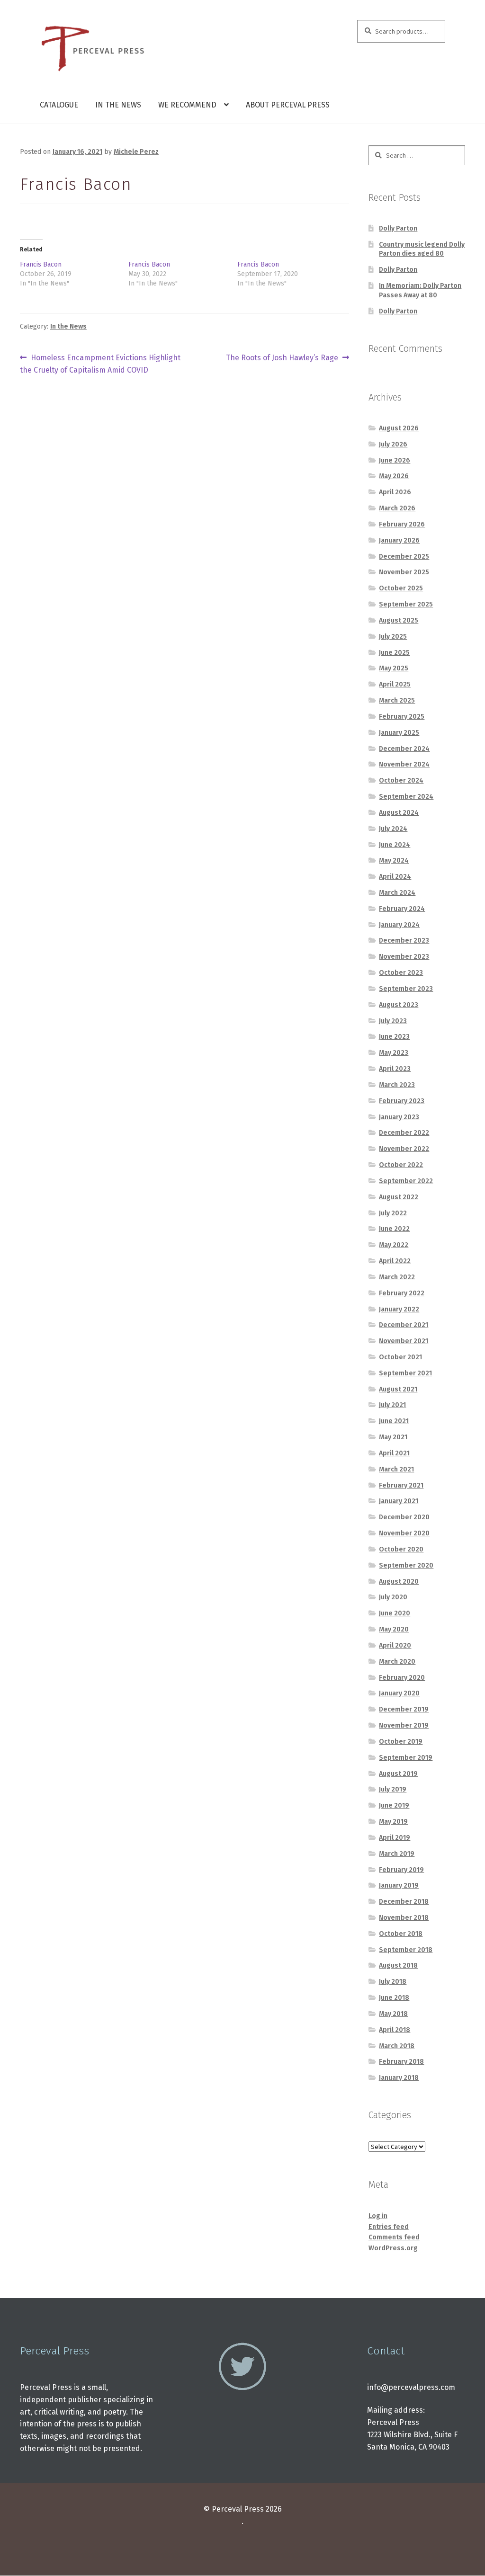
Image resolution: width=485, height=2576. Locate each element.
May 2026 (394, 476)
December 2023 (404, 940)
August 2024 (399, 813)
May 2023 (394, 1053)
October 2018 (401, 1934)
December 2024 (404, 749)
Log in (378, 2216)
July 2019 (393, 1789)
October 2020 (401, 1549)
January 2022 (399, 1309)
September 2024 (406, 797)
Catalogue (59, 105)
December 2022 (404, 1133)
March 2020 (397, 1662)
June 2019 (394, 1805)
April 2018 (395, 2030)
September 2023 (406, 989)
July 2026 (393, 444)
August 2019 (398, 1774)
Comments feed (394, 2237)
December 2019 (404, 1709)
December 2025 (404, 557)
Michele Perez (136, 152)
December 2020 (404, 1517)
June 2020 (395, 1613)
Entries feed (389, 2227)
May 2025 (394, 668)
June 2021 (394, 1421)
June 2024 (395, 845)
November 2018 (404, 1918)
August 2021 (398, 1389)
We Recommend (187, 105)
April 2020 (395, 1645)
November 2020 (404, 1533)
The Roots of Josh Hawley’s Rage (282, 358)
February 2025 (402, 717)
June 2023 (394, 1037)
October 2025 (401, 588)
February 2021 (401, 1485)
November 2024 (404, 764)
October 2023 (401, 973)
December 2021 (404, 1325)
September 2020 (406, 1565)
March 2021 (396, 1469)
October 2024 (401, 780)
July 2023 (393, 1021)
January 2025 (399, 733)
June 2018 (394, 1998)
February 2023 (402, 1101)
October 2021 (400, 1357)
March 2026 (397, 508)
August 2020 (399, 1582)
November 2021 (404, 1341)
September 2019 (406, 1758)
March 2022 (397, 1277)
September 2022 (406, 1181)
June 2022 (394, 1229)
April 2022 (395, 1261)
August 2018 (398, 1965)
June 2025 (394, 653)
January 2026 (399, 540)
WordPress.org (393, 2248)
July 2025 (393, 637)
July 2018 (393, 1982)
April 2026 (395, 492)
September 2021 (405, 1373)
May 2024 (394, 860)
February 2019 (401, 1870)
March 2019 (397, 1854)
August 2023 (399, 1005)
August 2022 (399, 1197)
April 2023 (395, 1069)
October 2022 (401, 1165)
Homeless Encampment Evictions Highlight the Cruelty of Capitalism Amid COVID (100, 364)
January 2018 (399, 2078)
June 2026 (395, 460)
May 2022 (394, 1245)
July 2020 (393, 1597)
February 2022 (402, 1293)
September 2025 (406, 604)
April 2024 (395, 877)
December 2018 (404, 1902)
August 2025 (399, 620)
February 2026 (402, 524)
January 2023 (399, 1117)
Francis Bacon (41, 264)
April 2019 (395, 1838)
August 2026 (399, 428)
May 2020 (394, 1629)
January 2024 (399, 925)
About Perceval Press (288, 105)
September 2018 (406, 1950)
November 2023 (404, 957)
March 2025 (397, 700)
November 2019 (404, 1725)
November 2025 (404, 572)
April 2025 (395, 684)
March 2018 (397, 2046)
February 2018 (401, 2062)
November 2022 (404, 1149)
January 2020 (399, 1693)
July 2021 (392, 1405)
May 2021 (393, 1437)
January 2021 (399, 1501)
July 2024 (393, 829)
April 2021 (394, 1453)
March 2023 (397, 1085)
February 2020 (402, 1678)
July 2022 (393, 1213)
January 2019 (399, 1885)
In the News (118, 105)
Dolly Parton (398, 228)
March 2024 (397, 893)
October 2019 (401, 1742)
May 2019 (393, 1822)
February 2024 (402, 909)
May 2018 (393, 2014)
